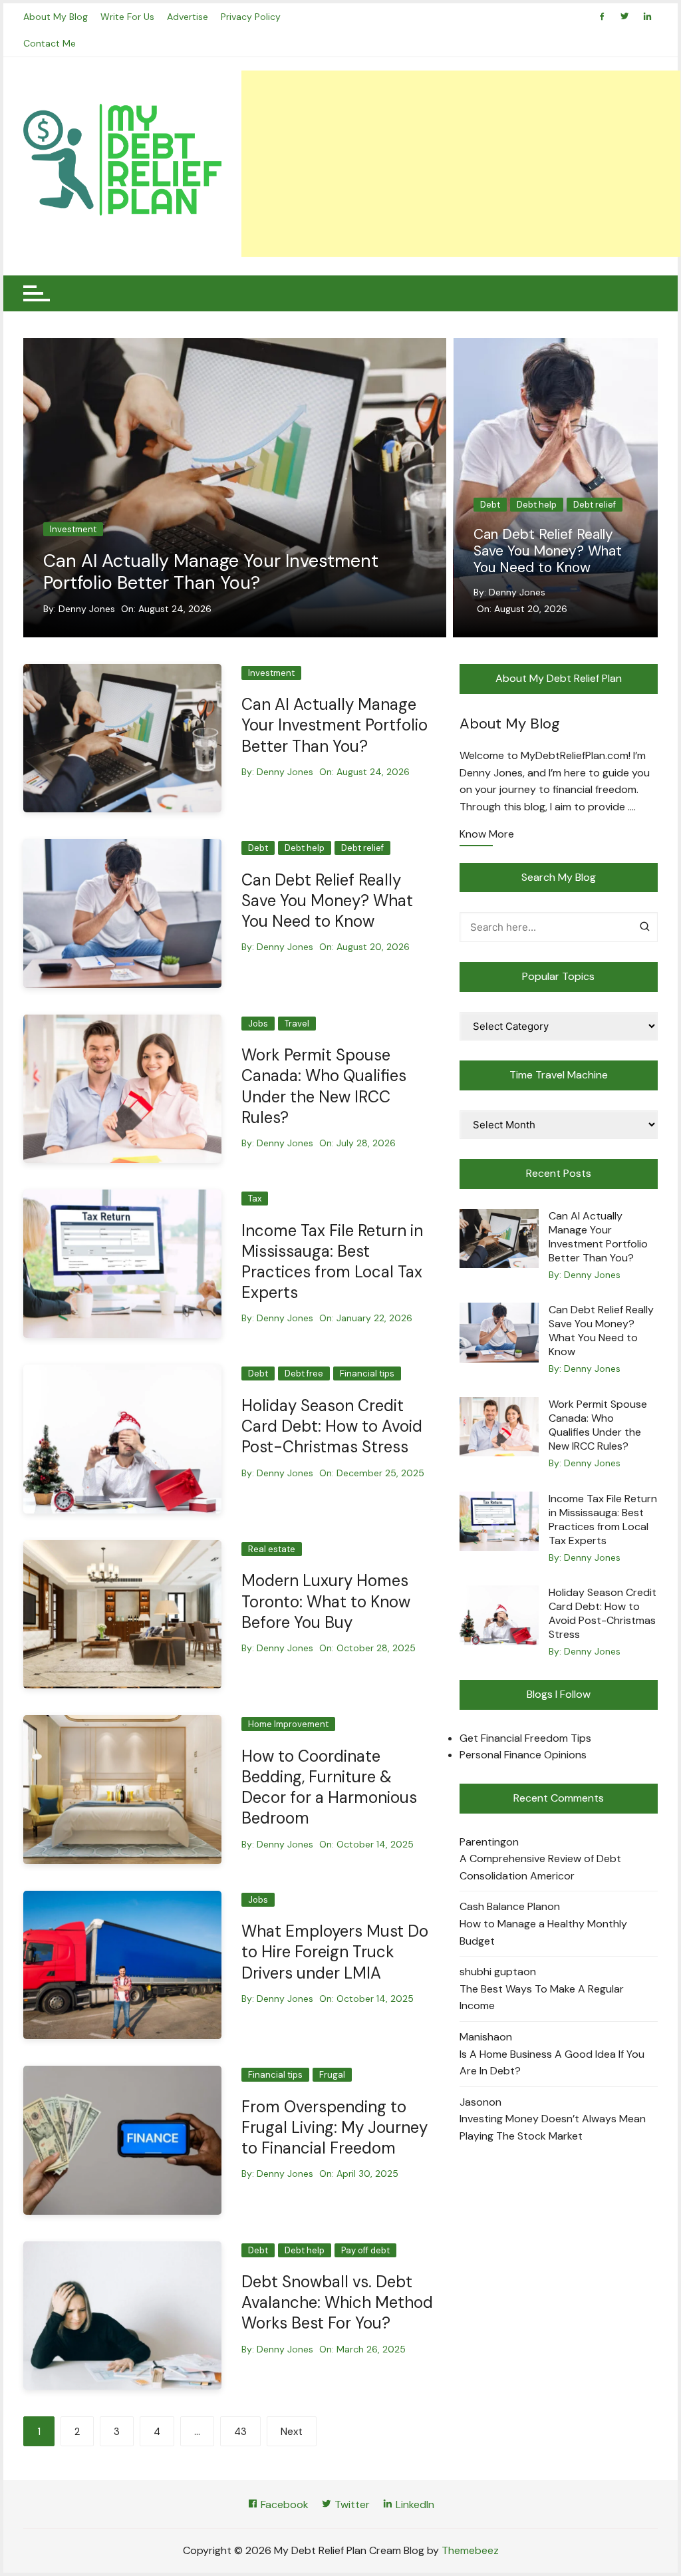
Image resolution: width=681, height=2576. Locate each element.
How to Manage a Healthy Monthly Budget (543, 1932)
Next (292, 2432)
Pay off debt (365, 2250)
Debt (258, 848)
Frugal (332, 2075)
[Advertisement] (461, 164)
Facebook (283, 2504)
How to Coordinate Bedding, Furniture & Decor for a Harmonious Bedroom (329, 1787)
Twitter (351, 2504)
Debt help (305, 848)
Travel (529, 505)
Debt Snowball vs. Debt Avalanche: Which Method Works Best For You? (337, 2302)
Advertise (188, 17)
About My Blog (56, 17)
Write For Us (127, 17)
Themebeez (470, 2550)
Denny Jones (87, 609)
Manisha (479, 2037)
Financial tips (367, 1373)
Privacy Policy (251, 17)
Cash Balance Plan (503, 1906)
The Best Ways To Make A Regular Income (542, 1998)
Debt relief (362, 848)
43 (240, 2432)
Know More (487, 835)
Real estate (272, 1549)
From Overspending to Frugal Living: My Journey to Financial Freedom (335, 2127)
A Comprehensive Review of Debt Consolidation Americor (540, 1867)
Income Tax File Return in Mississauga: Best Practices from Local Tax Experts (332, 1262)
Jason (474, 2102)
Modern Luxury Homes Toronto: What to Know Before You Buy (326, 1601)
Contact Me (50, 43)
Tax (255, 1199)
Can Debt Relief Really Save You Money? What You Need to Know (327, 900)
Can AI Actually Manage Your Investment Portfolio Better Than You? (211, 571)
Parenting (483, 1842)
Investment (73, 529)
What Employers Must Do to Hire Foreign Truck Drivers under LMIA (335, 1952)
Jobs (490, 505)
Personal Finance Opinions (523, 1755)
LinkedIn (414, 2504)
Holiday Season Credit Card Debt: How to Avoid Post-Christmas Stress (332, 1426)
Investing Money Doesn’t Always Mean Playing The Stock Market (553, 2127)
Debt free (304, 1373)
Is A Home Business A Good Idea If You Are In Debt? (552, 2063)
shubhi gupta (491, 1972)
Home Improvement (288, 1724)
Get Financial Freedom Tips (525, 1738)
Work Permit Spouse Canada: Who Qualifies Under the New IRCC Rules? (543, 560)
